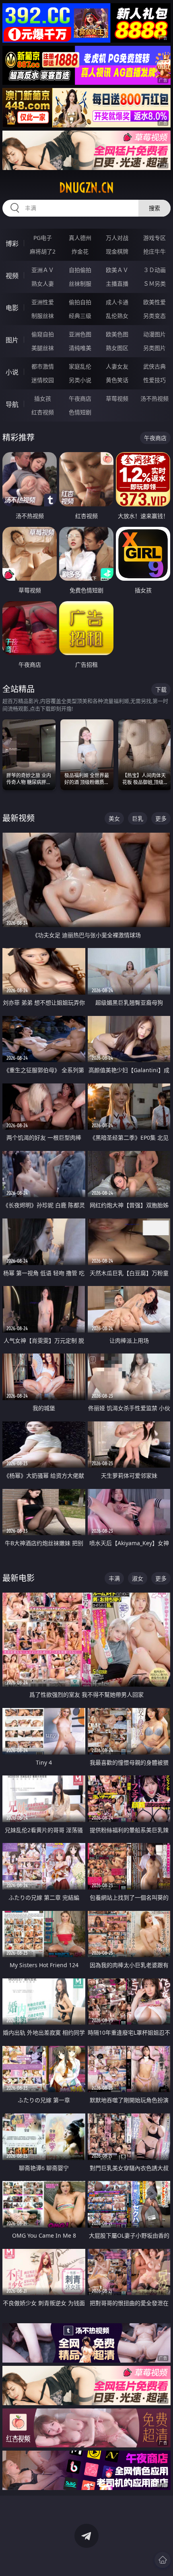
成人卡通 (117, 302)
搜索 (154, 208)
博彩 (12, 244)
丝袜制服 (80, 284)
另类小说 (80, 380)
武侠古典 (154, 366)
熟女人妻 (43, 284)
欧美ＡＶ (117, 270)
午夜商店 (80, 398)
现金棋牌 (117, 251)
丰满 (114, 1578)
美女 (114, 818)
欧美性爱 (154, 302)
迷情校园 (43, 380)
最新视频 (19, 818)
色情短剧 (80, 412)
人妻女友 (117, 366)
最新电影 (19, 1578)
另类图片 (154, 348)
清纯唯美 (80, 348)
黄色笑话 (117, 380)
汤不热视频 (154, 398)
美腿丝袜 (43, 348)
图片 (12, 340)
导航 (12, 404)
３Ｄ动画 (154, 270)
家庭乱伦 (80, 366)
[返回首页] (163, 2560)
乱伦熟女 (117, 316)
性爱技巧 (154, 380)
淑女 (138, 1578)
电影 (12, 308)
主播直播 (117, 284)
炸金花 (80, 251)
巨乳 (138, 818)
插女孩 (43, 398)
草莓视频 (117, 398)
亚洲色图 (80, 334)
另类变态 (154, 316)
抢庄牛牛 (154, 251)
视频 (12, 276)
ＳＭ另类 (154, 284)
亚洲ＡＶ (43, 270)
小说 (12, 372)
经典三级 (80, 316)
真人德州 (80, 238)
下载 (161, 689)
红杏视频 (43, 412)
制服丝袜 (43, 316)
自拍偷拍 (80, 270)
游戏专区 (154, 238)
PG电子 (43, 238)
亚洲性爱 (43, 302)
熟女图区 (117, 348)
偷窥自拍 (43, 334)
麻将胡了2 (43, 251)
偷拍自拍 (80, 302)
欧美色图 (117, 334)
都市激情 (43, 366)
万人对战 (117, 238)
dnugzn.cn (86, 188)
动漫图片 (154, 334)
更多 (161, 818)
